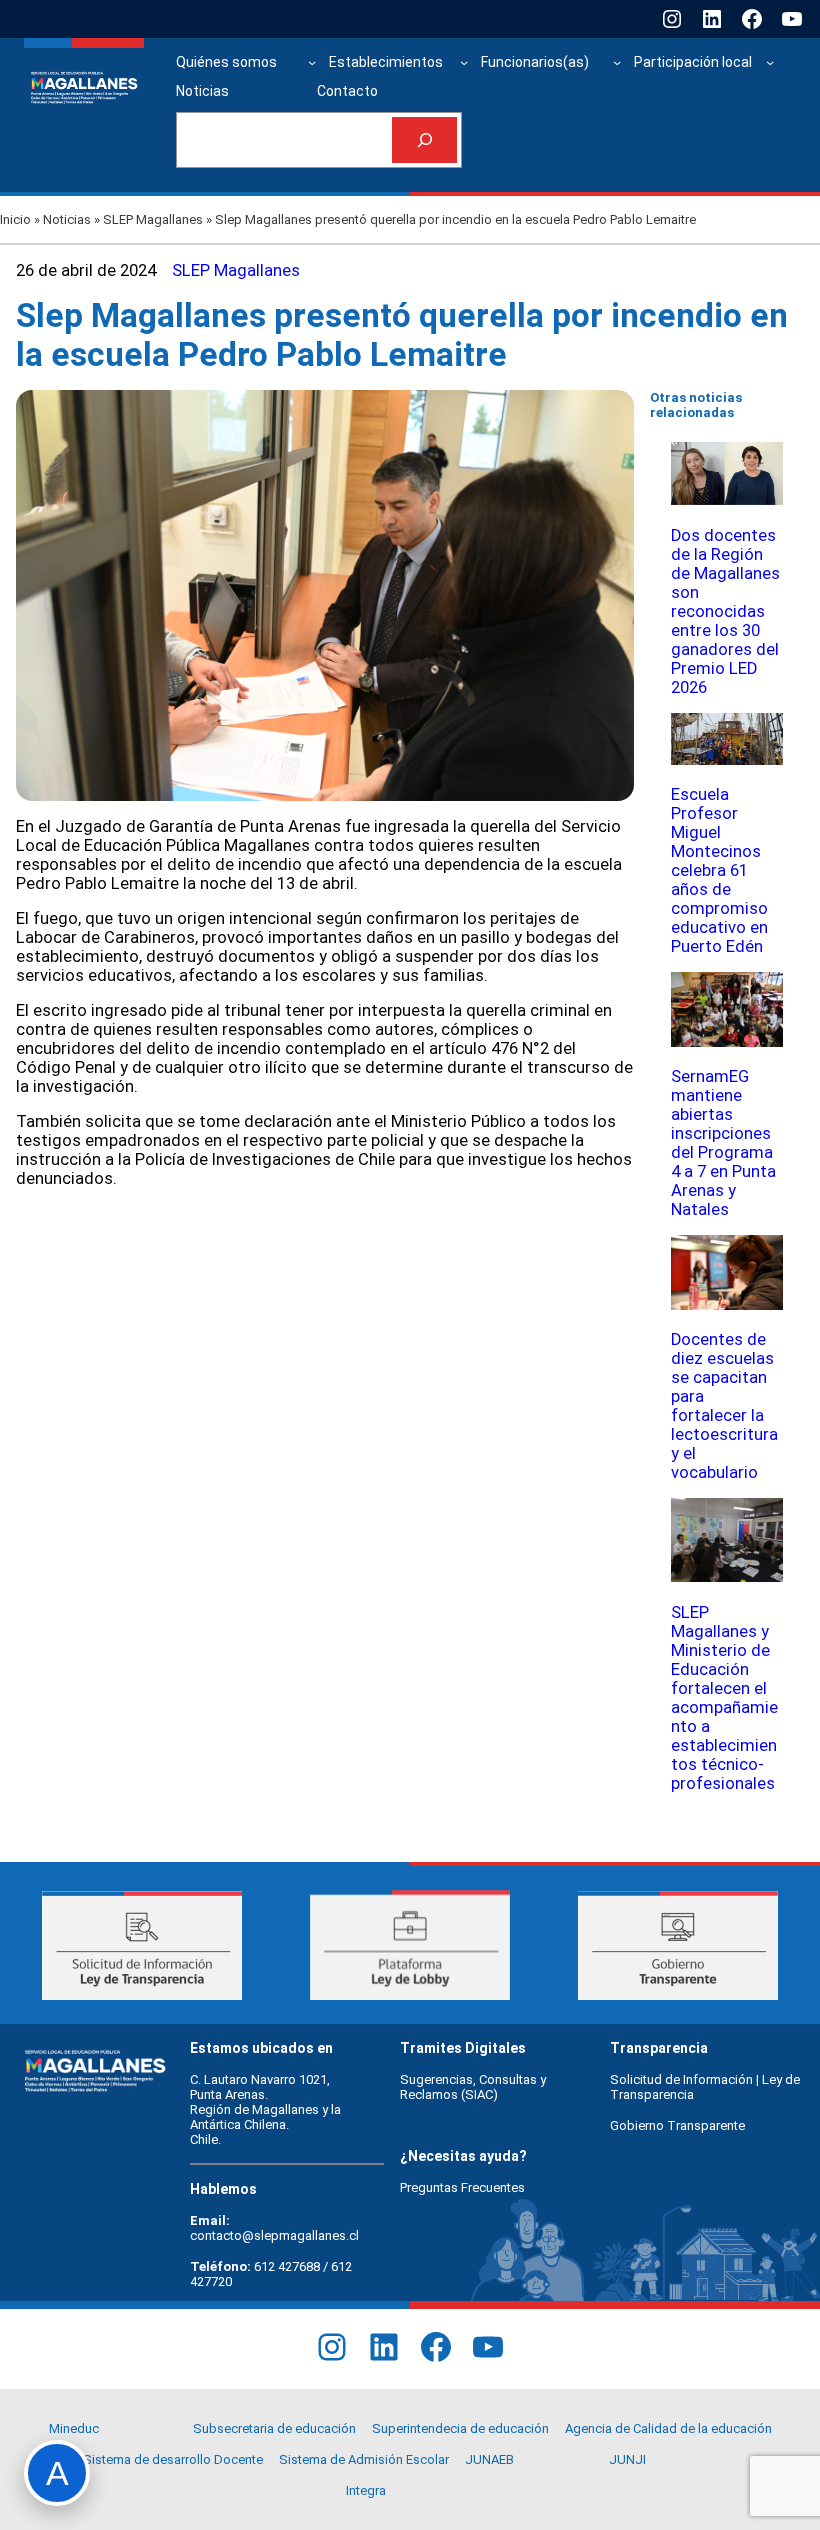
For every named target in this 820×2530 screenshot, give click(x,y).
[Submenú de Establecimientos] (464, 62)
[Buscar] (424, 140)
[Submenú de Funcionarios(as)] (617, 62)
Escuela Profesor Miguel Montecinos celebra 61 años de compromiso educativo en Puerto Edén (719, 870)
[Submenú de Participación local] (770, 62)
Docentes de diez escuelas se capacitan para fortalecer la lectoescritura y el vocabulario (724, 1406)
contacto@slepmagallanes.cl (274, 2235)
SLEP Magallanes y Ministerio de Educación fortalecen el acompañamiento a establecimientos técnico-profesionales (724, 1698)
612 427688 (287, 2266)
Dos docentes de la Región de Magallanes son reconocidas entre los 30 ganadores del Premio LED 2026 (725, 611)
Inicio (15, 219)
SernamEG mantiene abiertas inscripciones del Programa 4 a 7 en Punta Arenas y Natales (723, 1143)
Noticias (67, 219)
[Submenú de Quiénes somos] (312, 62)
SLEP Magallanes (153, 219)
